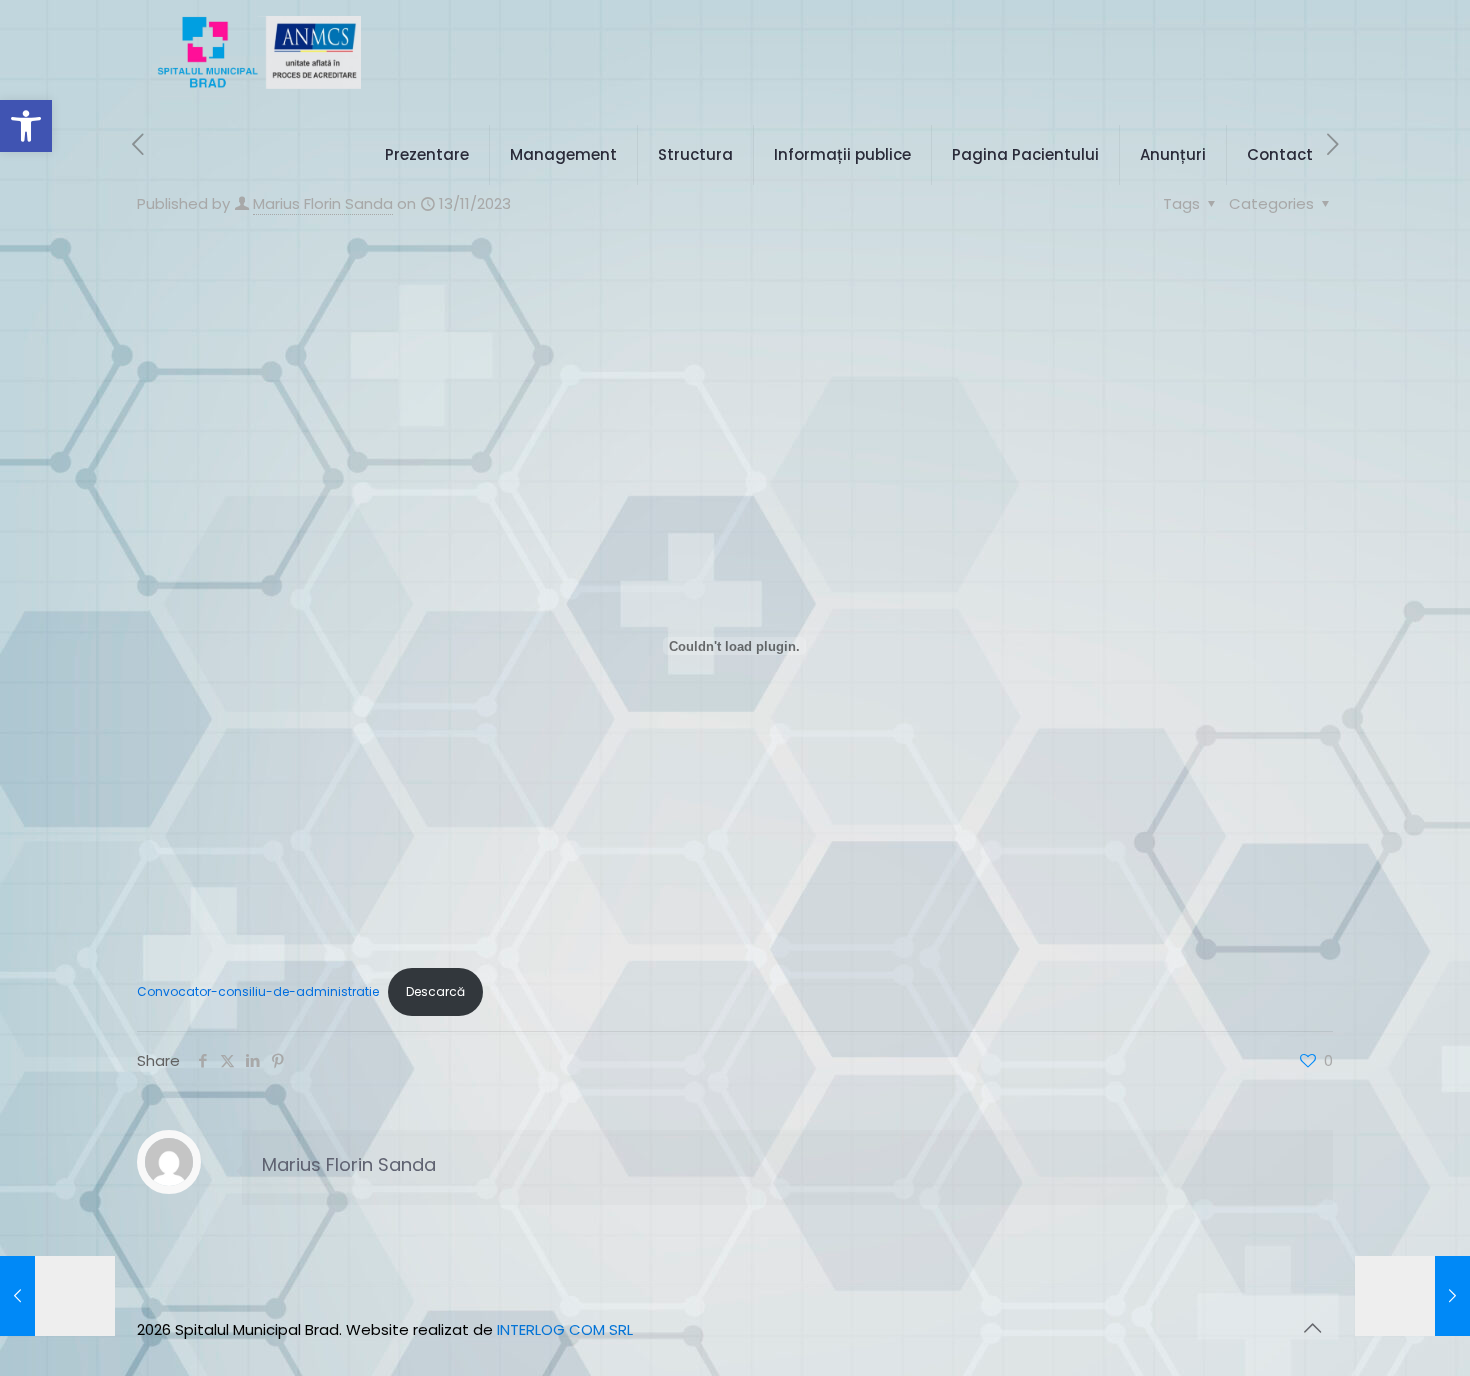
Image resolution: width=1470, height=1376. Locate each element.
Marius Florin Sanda (349, 1164)
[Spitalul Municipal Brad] (259, 51)
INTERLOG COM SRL (565, 1329)
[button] (26, 126)
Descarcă (435, 991)
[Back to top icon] (1312, 1328)
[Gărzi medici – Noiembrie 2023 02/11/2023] (57, 1296)
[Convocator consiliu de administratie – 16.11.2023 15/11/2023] (1412, 1296)
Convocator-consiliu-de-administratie (258, 991)
